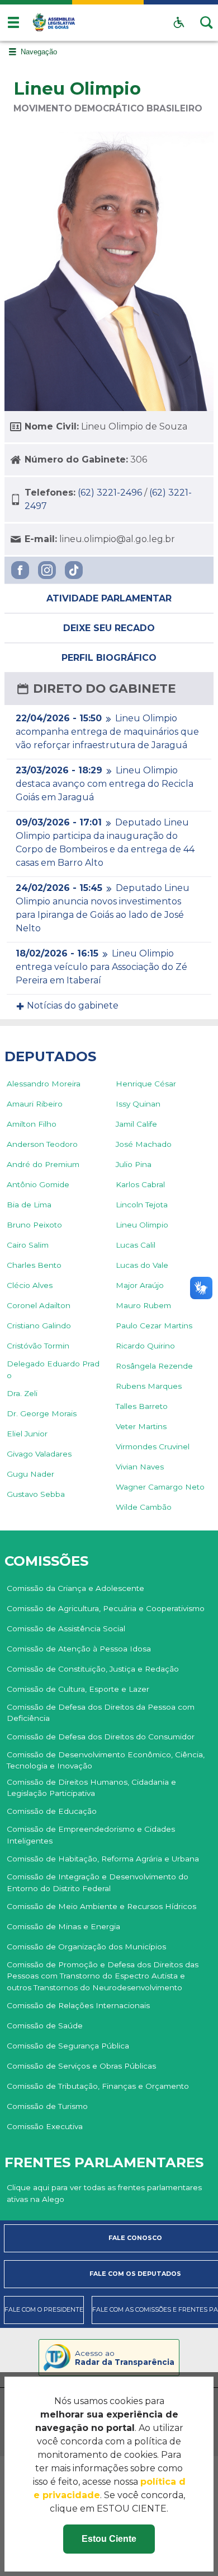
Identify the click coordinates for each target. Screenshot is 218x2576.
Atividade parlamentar (109, 598)
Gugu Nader (30, 1474)
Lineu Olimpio (142, 1225)
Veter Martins (141, 1426)
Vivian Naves (140, 1467)
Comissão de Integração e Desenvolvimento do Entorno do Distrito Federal (98, 1882)
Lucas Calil (136, 1245)
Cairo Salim (28, 1245)
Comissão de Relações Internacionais (78, 2005)
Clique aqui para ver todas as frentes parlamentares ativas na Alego (104, 2193)
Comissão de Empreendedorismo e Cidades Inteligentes (91, 1835)
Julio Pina (134, 1164)
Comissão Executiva (45, 2126)
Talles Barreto (142, 1406)
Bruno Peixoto (34, 1225)
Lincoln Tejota (142, 1205)
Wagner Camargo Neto (160, 1487)
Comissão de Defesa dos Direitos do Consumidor (101, 1737)
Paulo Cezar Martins (154, 1326)
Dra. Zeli (22, 1393)
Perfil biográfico (109, 658)
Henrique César (146, 1084)
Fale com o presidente (44, 2310)
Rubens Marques (149, 1386)
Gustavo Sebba (36, 1494)
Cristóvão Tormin (38, 1346)
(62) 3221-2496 (110, 493)
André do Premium (43, 1164)
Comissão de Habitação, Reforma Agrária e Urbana (103, 1859)
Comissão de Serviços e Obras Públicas (81, 2066)
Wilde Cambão (144, 1507)
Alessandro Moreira (44, 1084)
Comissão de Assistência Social (66, 1628)
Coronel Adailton (39, 1305)
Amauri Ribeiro (35, 1104)
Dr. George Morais (42, 1413)
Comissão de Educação (52, 1811)
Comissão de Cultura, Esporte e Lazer (78, 1689)
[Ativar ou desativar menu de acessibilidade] (179, 22)
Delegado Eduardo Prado (53, 1369)
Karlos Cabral (140, 1184)
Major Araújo (140, 1285)
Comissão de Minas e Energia (63, 1926)
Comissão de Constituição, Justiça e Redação (93, 1669)
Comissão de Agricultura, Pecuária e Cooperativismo (106, 1608)
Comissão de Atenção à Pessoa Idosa (79, 1649)
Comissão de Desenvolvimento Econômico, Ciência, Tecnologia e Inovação (106, 1760)
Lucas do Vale (142, 1265)
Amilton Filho (32, 1124)
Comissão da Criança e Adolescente (75, 1588)
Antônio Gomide (38, 1184)
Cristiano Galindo (39, 1326)
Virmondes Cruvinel (153, 1446)
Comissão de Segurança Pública (68, 2046)
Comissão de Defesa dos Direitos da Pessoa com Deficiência (101, 1712)
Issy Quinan (138, 1104)
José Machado (144, 1144)
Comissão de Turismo (47, 2106)
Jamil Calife (136, 1124)
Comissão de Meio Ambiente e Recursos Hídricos (101, 1906)
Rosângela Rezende (154, 1366)
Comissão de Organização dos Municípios (86, 1947)
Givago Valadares (39, 1454)
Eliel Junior (27, 1434)
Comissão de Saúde (45, 2026)
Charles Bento (34, 1265)
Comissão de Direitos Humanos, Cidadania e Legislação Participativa (91, 1788)
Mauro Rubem (143, 1305)
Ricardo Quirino (145, 1346)
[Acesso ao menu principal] (13, 22)
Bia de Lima (29, 1205)
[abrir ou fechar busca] (207, 22)
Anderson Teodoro (42, 1144)
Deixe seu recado (109, 628)
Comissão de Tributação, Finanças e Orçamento (98, 2086)
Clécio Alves (30, 1285)
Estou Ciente (109, 2539)
